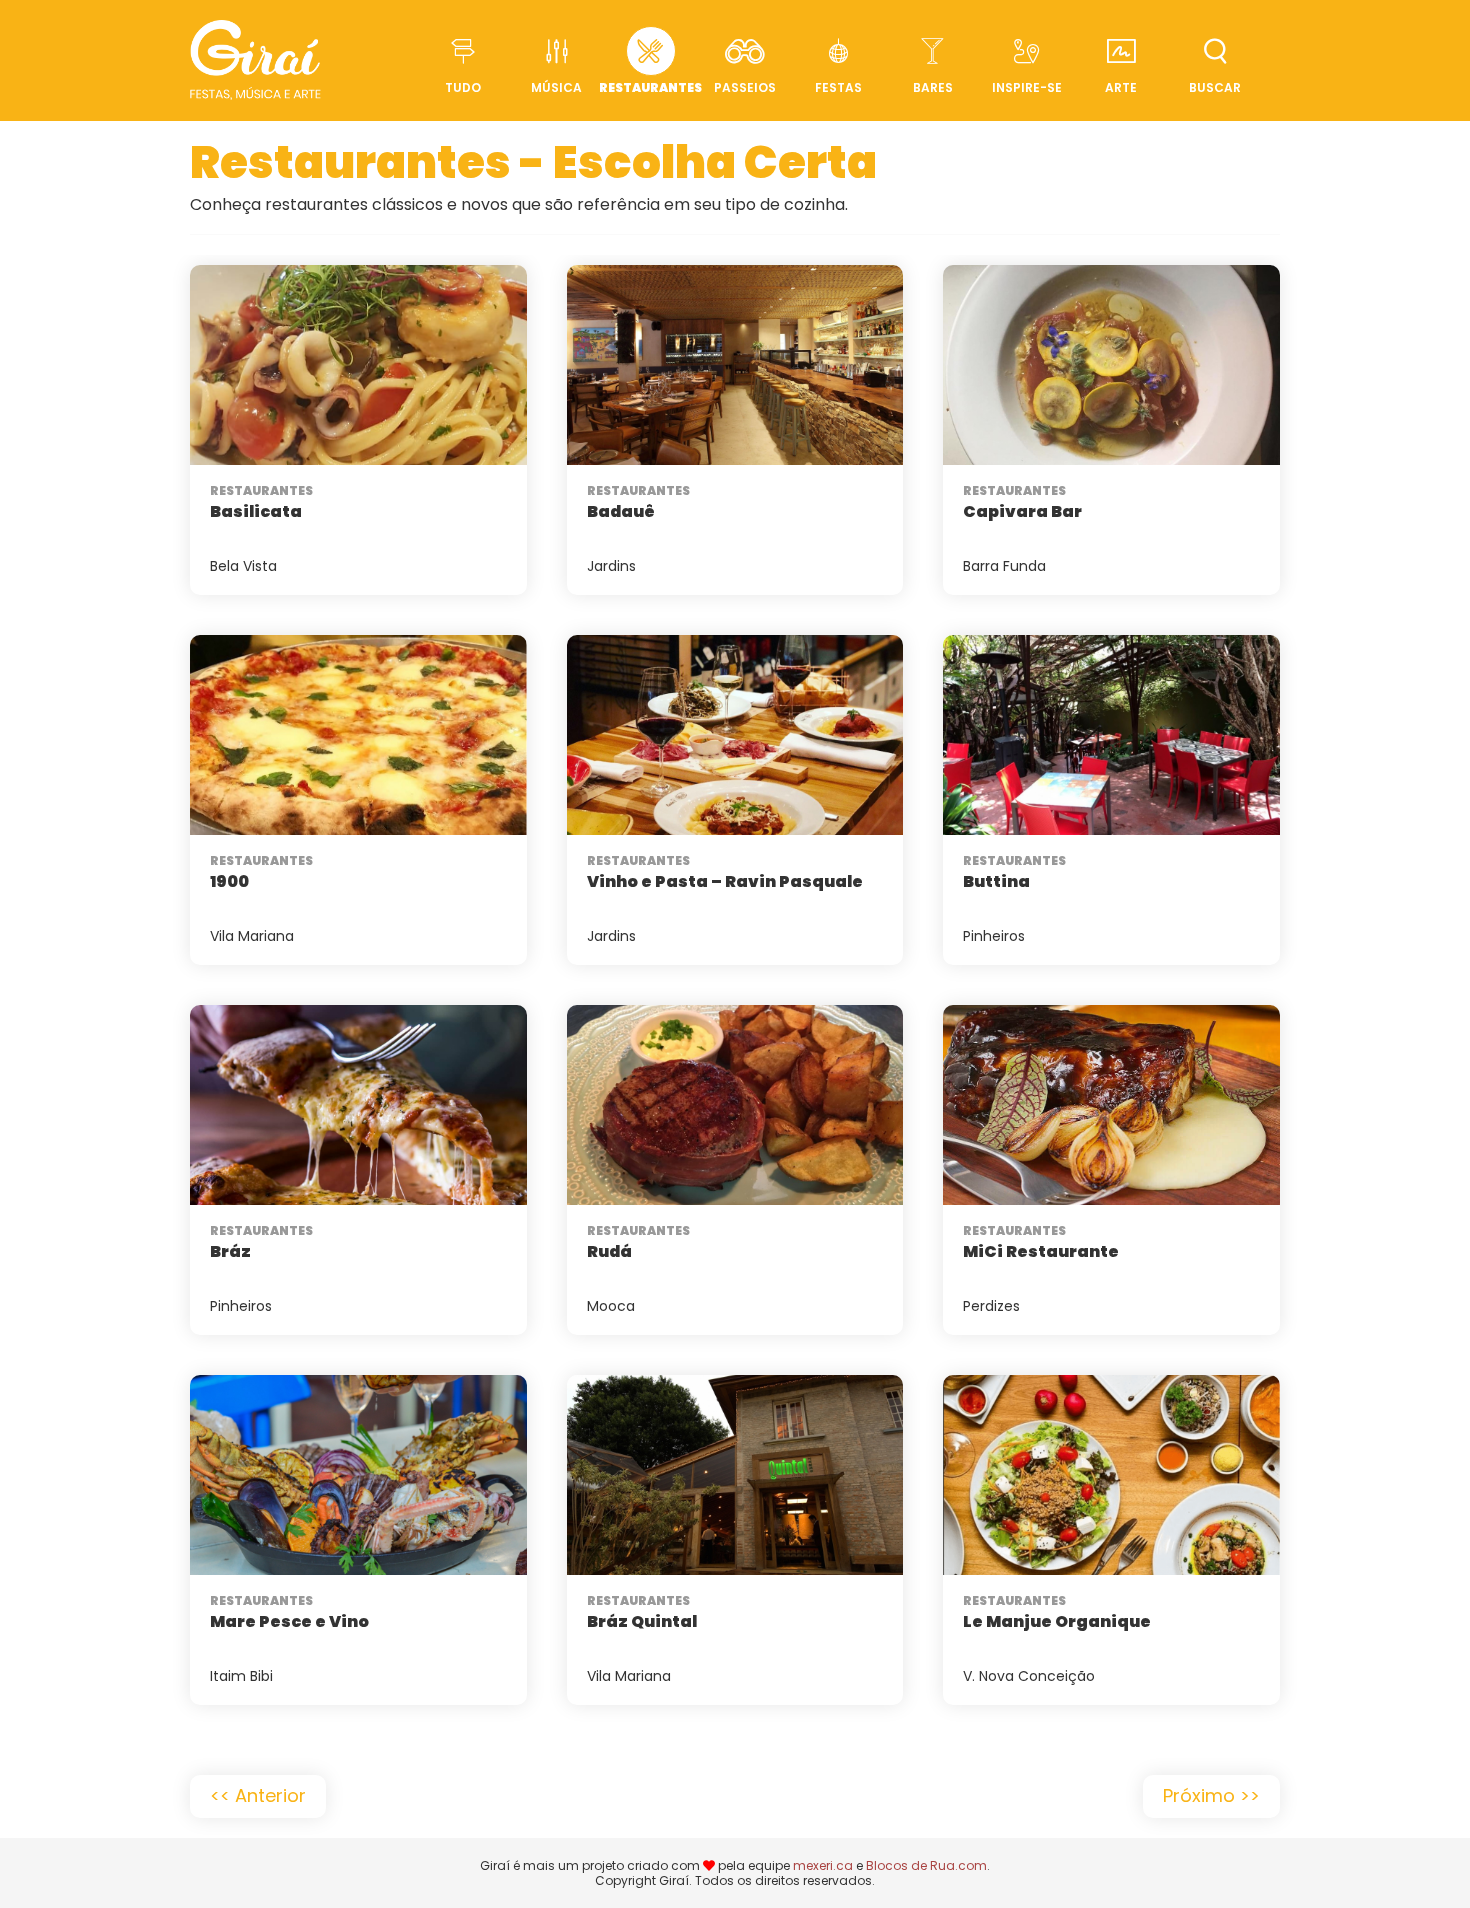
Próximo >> (1211, 1795)
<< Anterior (258, 1795)
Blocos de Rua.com (926, 1865)
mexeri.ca (823, 1865)
